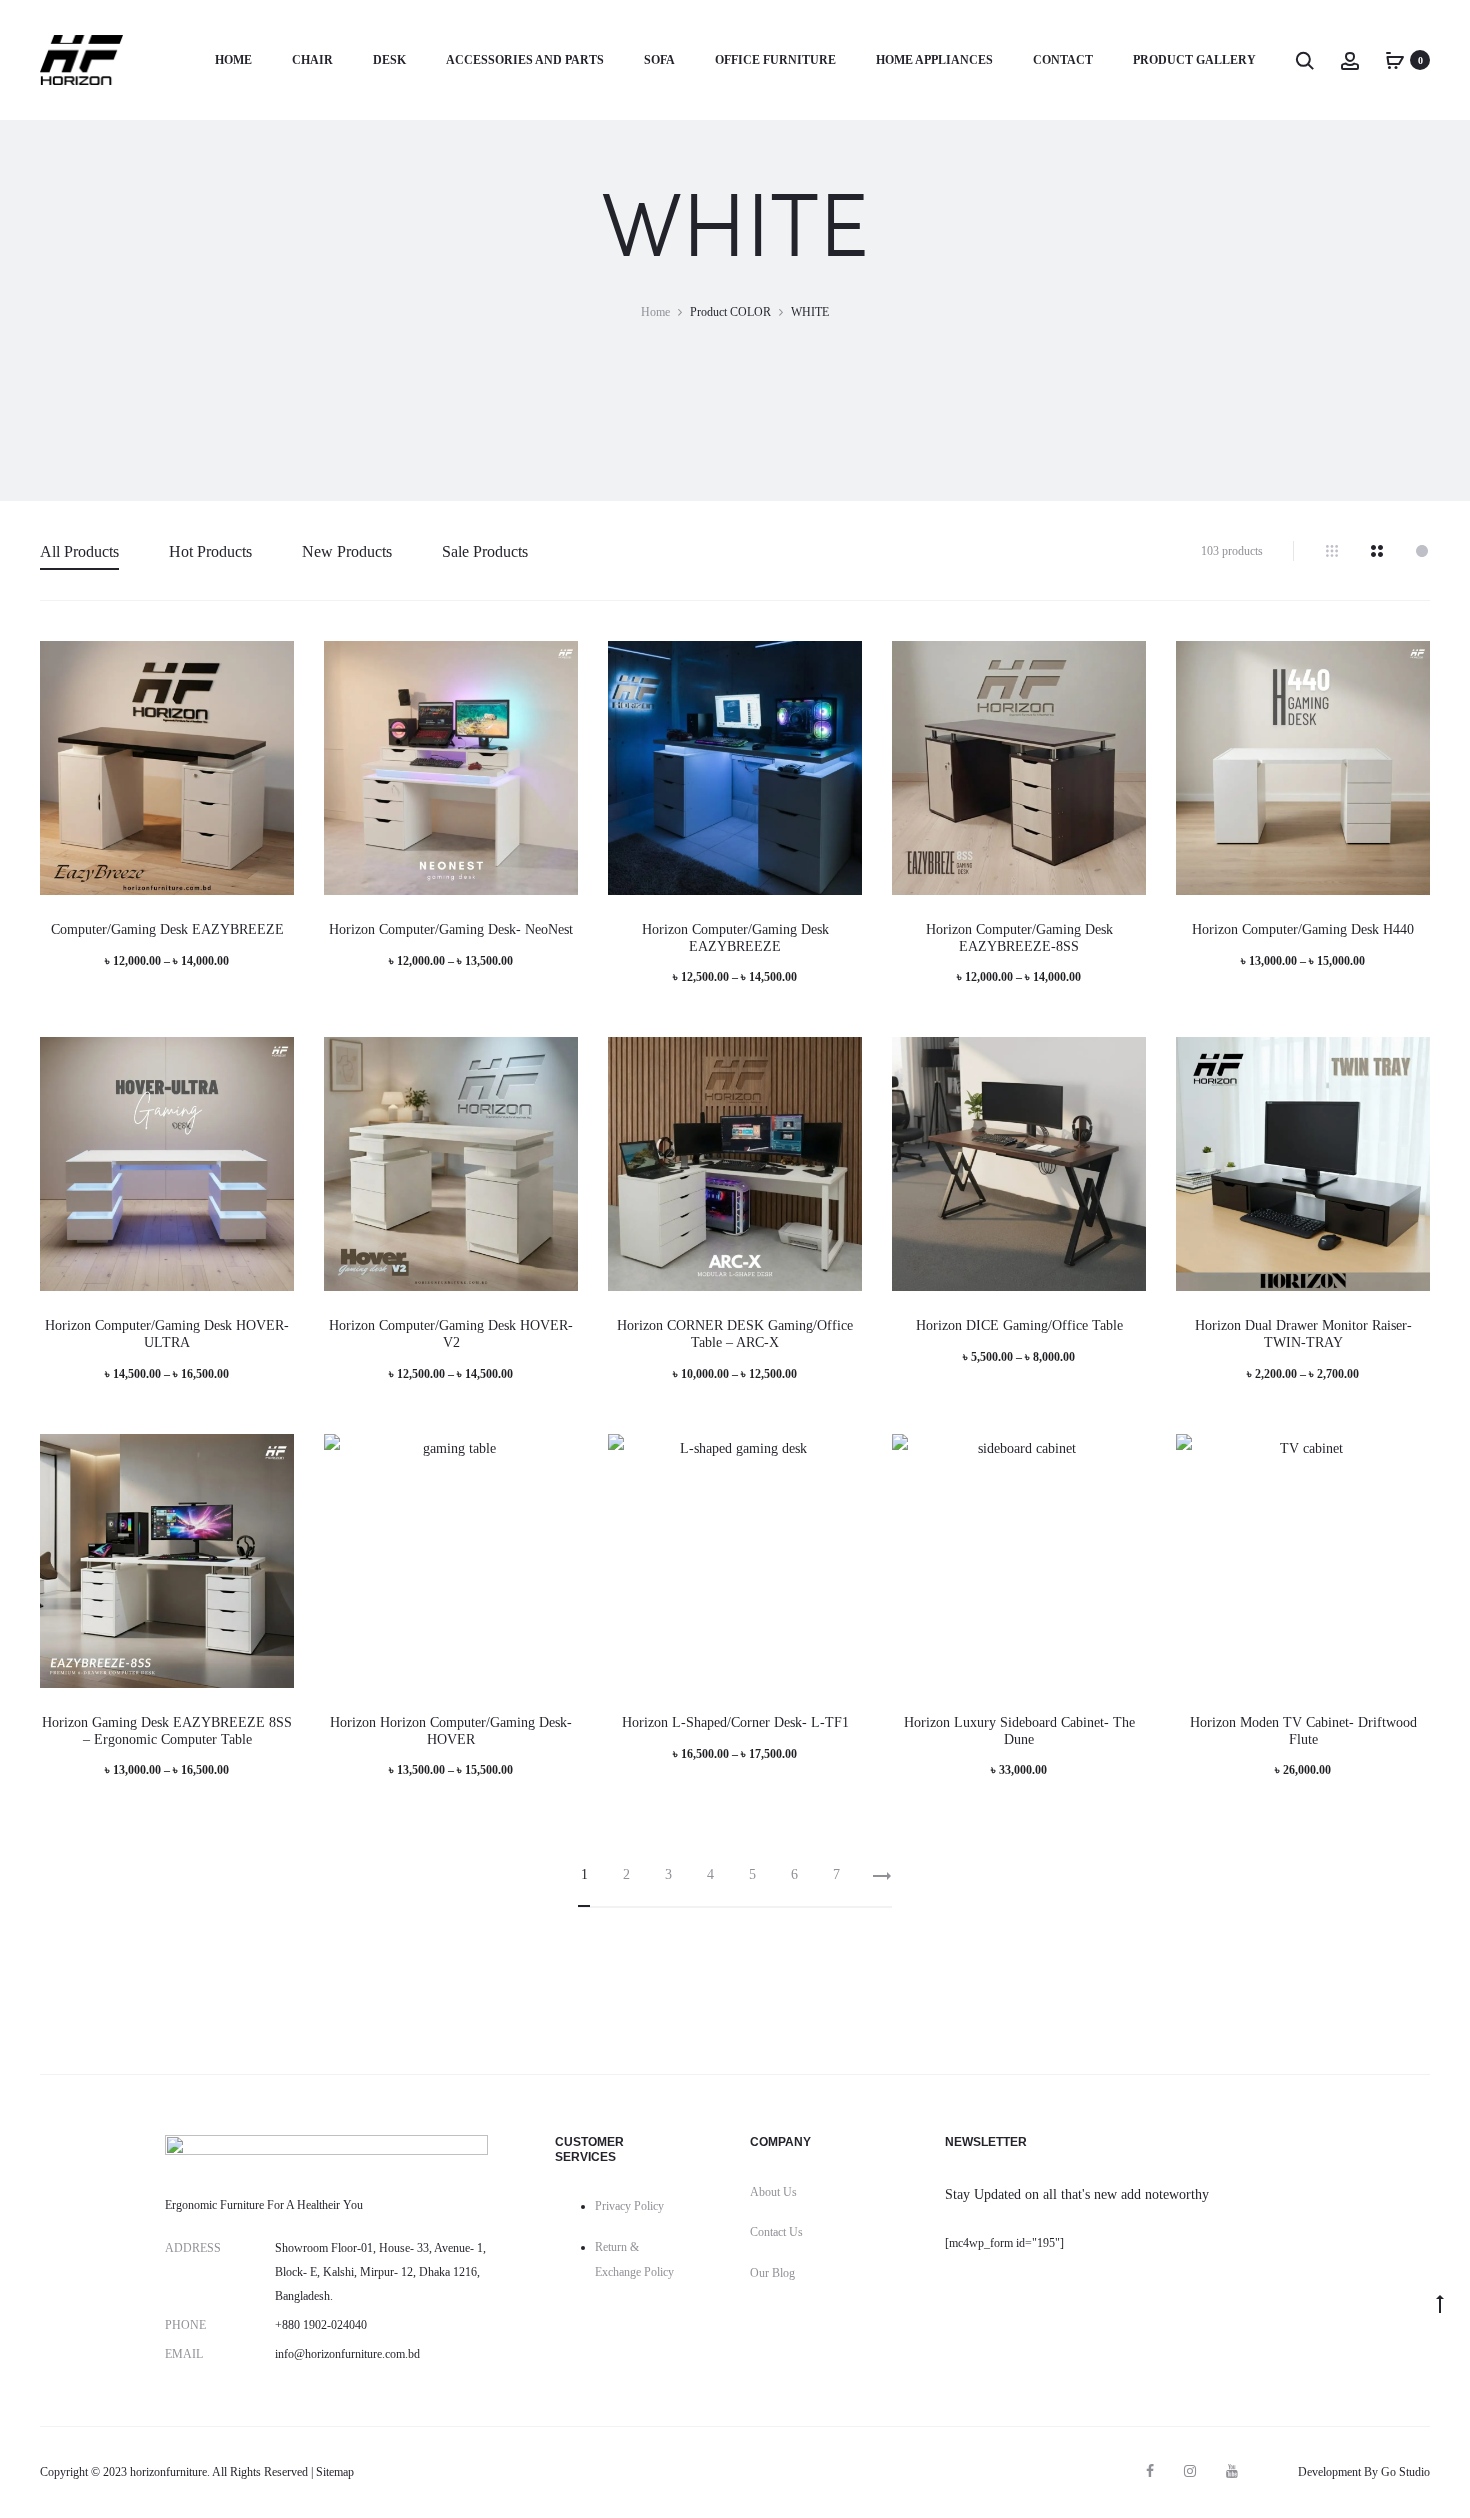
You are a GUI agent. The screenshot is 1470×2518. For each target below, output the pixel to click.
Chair (312, 60)
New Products (347, 551)
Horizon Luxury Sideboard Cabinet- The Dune (1019, 1731)
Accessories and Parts (525, 60)
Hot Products (210, 551)
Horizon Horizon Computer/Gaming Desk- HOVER (451, 1731)
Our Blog (772, 2273)
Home (233, 60)
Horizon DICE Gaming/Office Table (1019, 1325)
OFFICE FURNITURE (775, 60)
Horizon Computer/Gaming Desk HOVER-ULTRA (167, 1334)
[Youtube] (1232, 2471)
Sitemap (335, 2472)
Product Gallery (1194, 60)
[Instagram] (1190, 2471)
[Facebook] (1150, 2471)
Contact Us (776, 2232)
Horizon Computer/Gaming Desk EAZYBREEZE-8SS (1019, 938)
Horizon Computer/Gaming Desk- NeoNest (451, 929)
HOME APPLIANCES (934, 60)
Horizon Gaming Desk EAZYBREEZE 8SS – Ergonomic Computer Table (167, 1731)
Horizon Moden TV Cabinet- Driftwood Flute (1303, 1731)
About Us (773, 2192)
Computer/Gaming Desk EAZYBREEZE (167, 929)
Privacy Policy (629, 2206)
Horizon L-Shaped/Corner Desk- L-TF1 (735, 1722)
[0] (1395, 59)
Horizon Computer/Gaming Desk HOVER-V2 (451, 1334)
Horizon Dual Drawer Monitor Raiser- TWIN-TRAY (1303, 1334)
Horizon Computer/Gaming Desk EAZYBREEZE (735, 938)
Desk (389, 60)
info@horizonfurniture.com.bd (347, 2354)
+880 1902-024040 (321, 2325)
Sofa (659, 60)
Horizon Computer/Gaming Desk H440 (1303, 929)
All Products (79, 551)
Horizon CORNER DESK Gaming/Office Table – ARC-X (735, 1334)
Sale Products (485, 551)
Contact (1063, 60)
